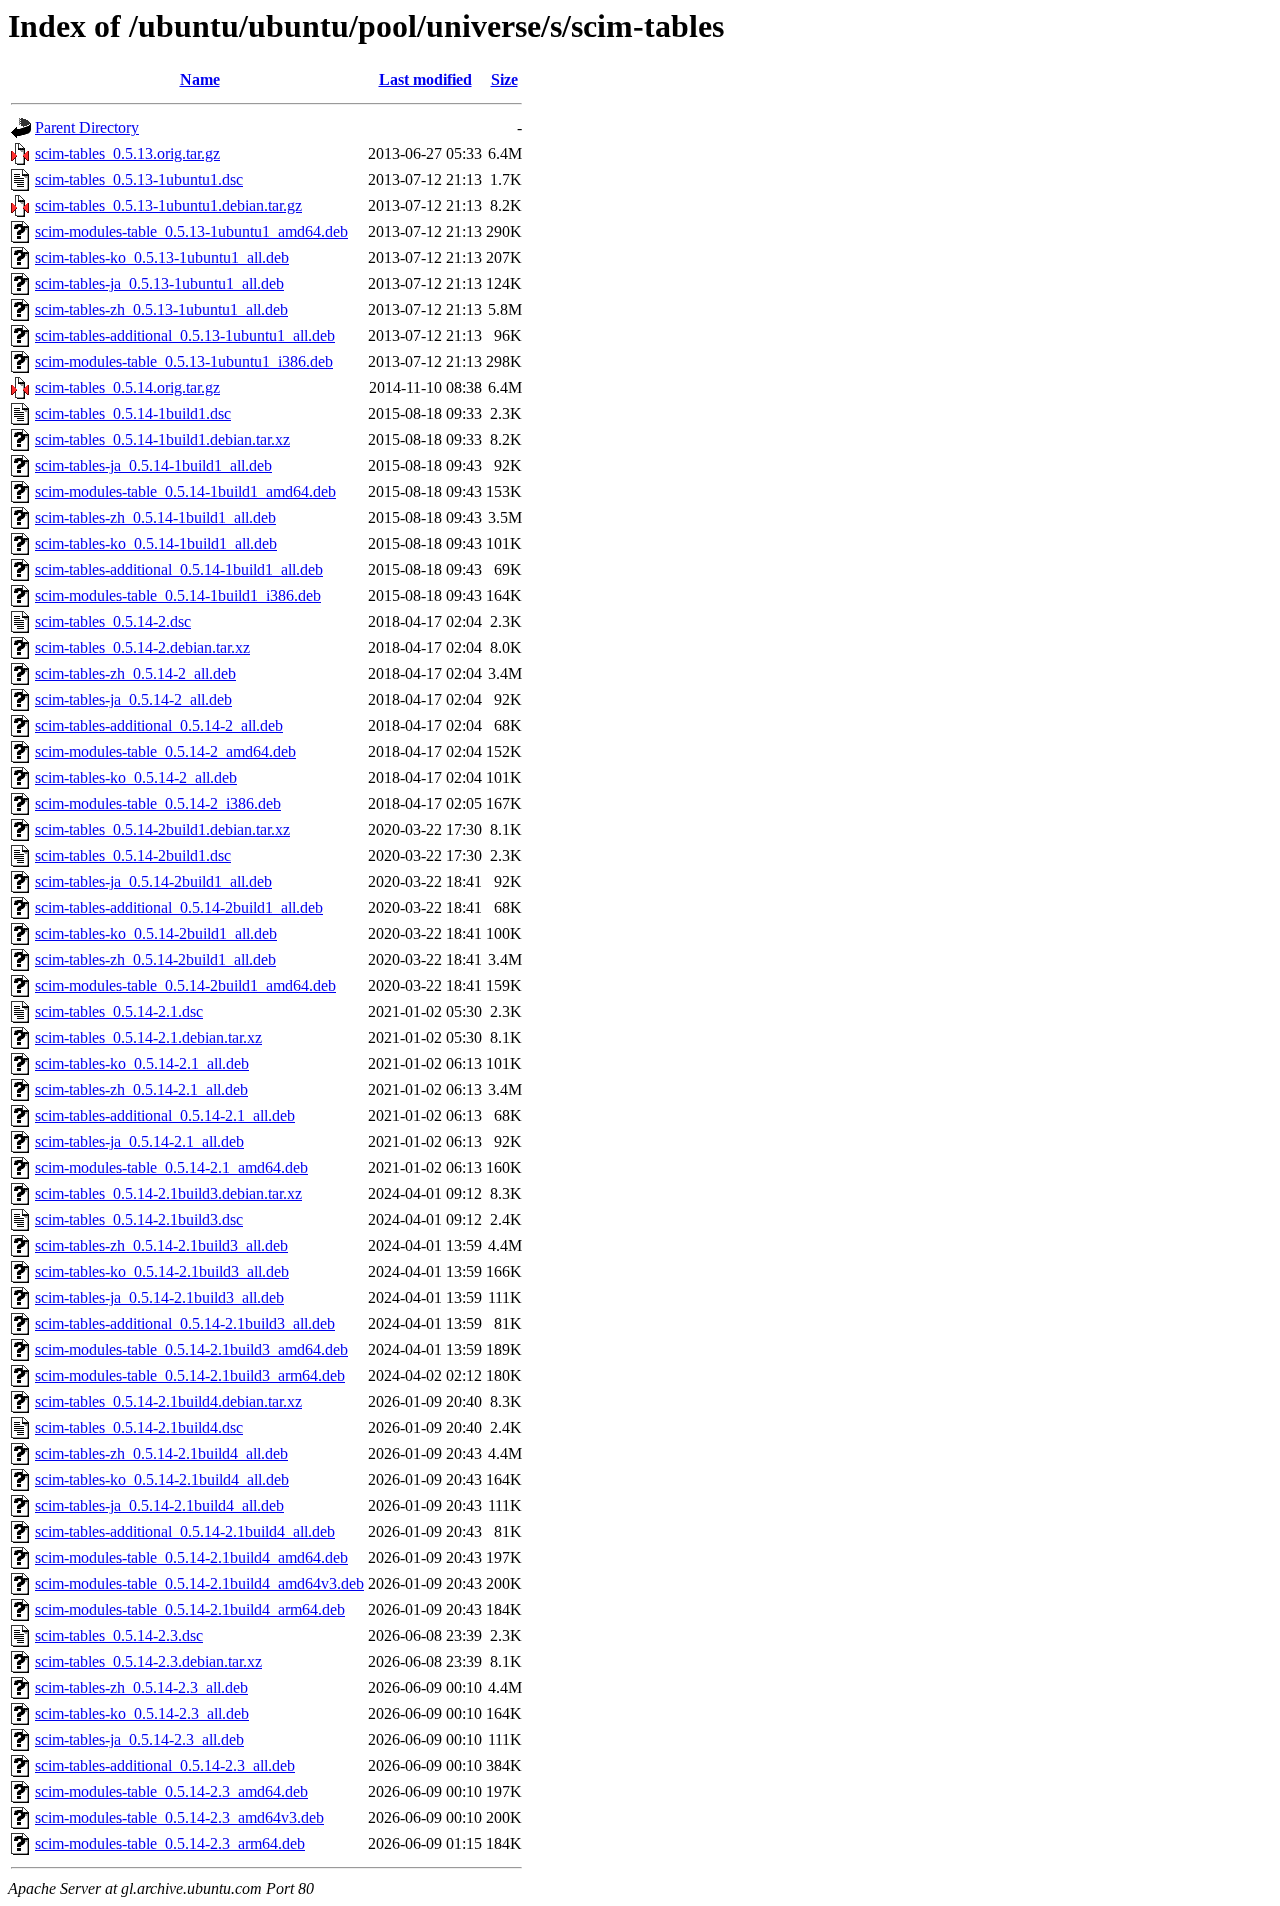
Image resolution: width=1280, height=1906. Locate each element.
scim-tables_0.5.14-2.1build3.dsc (139, 1219)
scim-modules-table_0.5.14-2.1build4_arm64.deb (190, 1609)
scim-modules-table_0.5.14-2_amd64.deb (165, 751)
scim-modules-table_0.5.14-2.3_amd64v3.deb (179, 1817)
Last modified (425, 79)
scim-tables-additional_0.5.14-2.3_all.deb (165, 1765)
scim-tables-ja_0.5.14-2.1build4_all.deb (159, 1505)
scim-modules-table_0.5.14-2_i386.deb (158, 803)
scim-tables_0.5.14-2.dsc (113, 621)
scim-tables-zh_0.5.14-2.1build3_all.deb (161, 1245)
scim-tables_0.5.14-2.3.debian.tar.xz (148, 1661)
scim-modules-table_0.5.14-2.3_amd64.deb (171, 1791)
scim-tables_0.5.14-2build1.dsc (133, 855)
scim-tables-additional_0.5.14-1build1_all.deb (179, 569)
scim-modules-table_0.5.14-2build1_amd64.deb (185, 985)
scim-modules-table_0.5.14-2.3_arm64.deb (170, 1843)
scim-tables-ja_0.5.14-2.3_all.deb (139, 1739)
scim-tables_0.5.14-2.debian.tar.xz (142, 647)
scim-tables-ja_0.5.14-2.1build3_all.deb (159, 1297)
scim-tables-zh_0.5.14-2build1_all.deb (155, 959)
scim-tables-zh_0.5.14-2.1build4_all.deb (161, 1453)
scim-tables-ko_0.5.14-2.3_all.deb (142, 1713)
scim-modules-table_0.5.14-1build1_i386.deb (178, 595)
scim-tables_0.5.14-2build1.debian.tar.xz (162, 829)
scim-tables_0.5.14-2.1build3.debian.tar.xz (168, 1193)
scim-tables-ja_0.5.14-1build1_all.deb (153, 465)
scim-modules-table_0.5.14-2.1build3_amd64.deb (191, 1349)
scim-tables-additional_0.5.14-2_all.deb (159, 725)
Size (504, 79)
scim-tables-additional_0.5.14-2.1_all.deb (165, 1115)
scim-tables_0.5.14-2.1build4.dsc (139, 1427)
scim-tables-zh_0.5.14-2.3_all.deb (141, 1687)
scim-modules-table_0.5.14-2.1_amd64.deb (171, 1167)
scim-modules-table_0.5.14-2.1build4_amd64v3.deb (199, 1583)
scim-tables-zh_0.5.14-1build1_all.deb (155, 517)
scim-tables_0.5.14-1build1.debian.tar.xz (162, 439)
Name (200, 79)
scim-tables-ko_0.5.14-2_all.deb (136, 777)
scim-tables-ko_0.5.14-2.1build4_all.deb (162, 1479)
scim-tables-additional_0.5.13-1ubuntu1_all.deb (185, 335)
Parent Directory (87, 127)
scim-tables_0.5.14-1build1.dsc (133, 413)
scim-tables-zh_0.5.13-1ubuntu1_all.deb (161, 309)
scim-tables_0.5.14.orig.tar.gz (127, 387)
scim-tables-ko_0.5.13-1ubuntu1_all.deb (162, 257)
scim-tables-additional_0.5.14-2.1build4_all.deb (185, 1531)
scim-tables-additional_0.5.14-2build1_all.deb (179, 907)
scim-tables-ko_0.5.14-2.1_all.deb (142, 1063)
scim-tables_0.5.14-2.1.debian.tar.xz (148, 1037)
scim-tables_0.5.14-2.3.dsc (119, 1635)
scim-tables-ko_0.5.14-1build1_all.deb (156, 543)
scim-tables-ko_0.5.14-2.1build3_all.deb (162, 1271)
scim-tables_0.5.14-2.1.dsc (119, 1011)
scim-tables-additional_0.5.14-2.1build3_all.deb (185, 1323)
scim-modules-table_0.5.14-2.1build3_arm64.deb (190, 1375)
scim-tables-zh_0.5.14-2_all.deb (135, 673)
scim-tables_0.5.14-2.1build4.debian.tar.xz (168, 1401)
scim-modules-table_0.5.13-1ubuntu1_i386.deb (184, 361)
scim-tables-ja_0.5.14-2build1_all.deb (153, 881)
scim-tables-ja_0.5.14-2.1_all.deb (139, 1141)
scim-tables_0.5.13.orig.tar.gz (127, 153)
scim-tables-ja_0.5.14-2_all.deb (133, 699)
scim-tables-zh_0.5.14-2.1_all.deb (141, 1089)
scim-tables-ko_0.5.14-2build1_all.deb (156, 933)
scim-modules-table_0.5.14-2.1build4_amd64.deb (191, 1557)
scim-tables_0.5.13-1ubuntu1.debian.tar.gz (168, 205)
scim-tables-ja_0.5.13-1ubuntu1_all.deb (159, 283)
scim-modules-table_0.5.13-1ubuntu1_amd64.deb (191, 231)
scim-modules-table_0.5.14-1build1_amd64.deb (185, 491)
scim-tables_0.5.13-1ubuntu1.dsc (139, 179)
